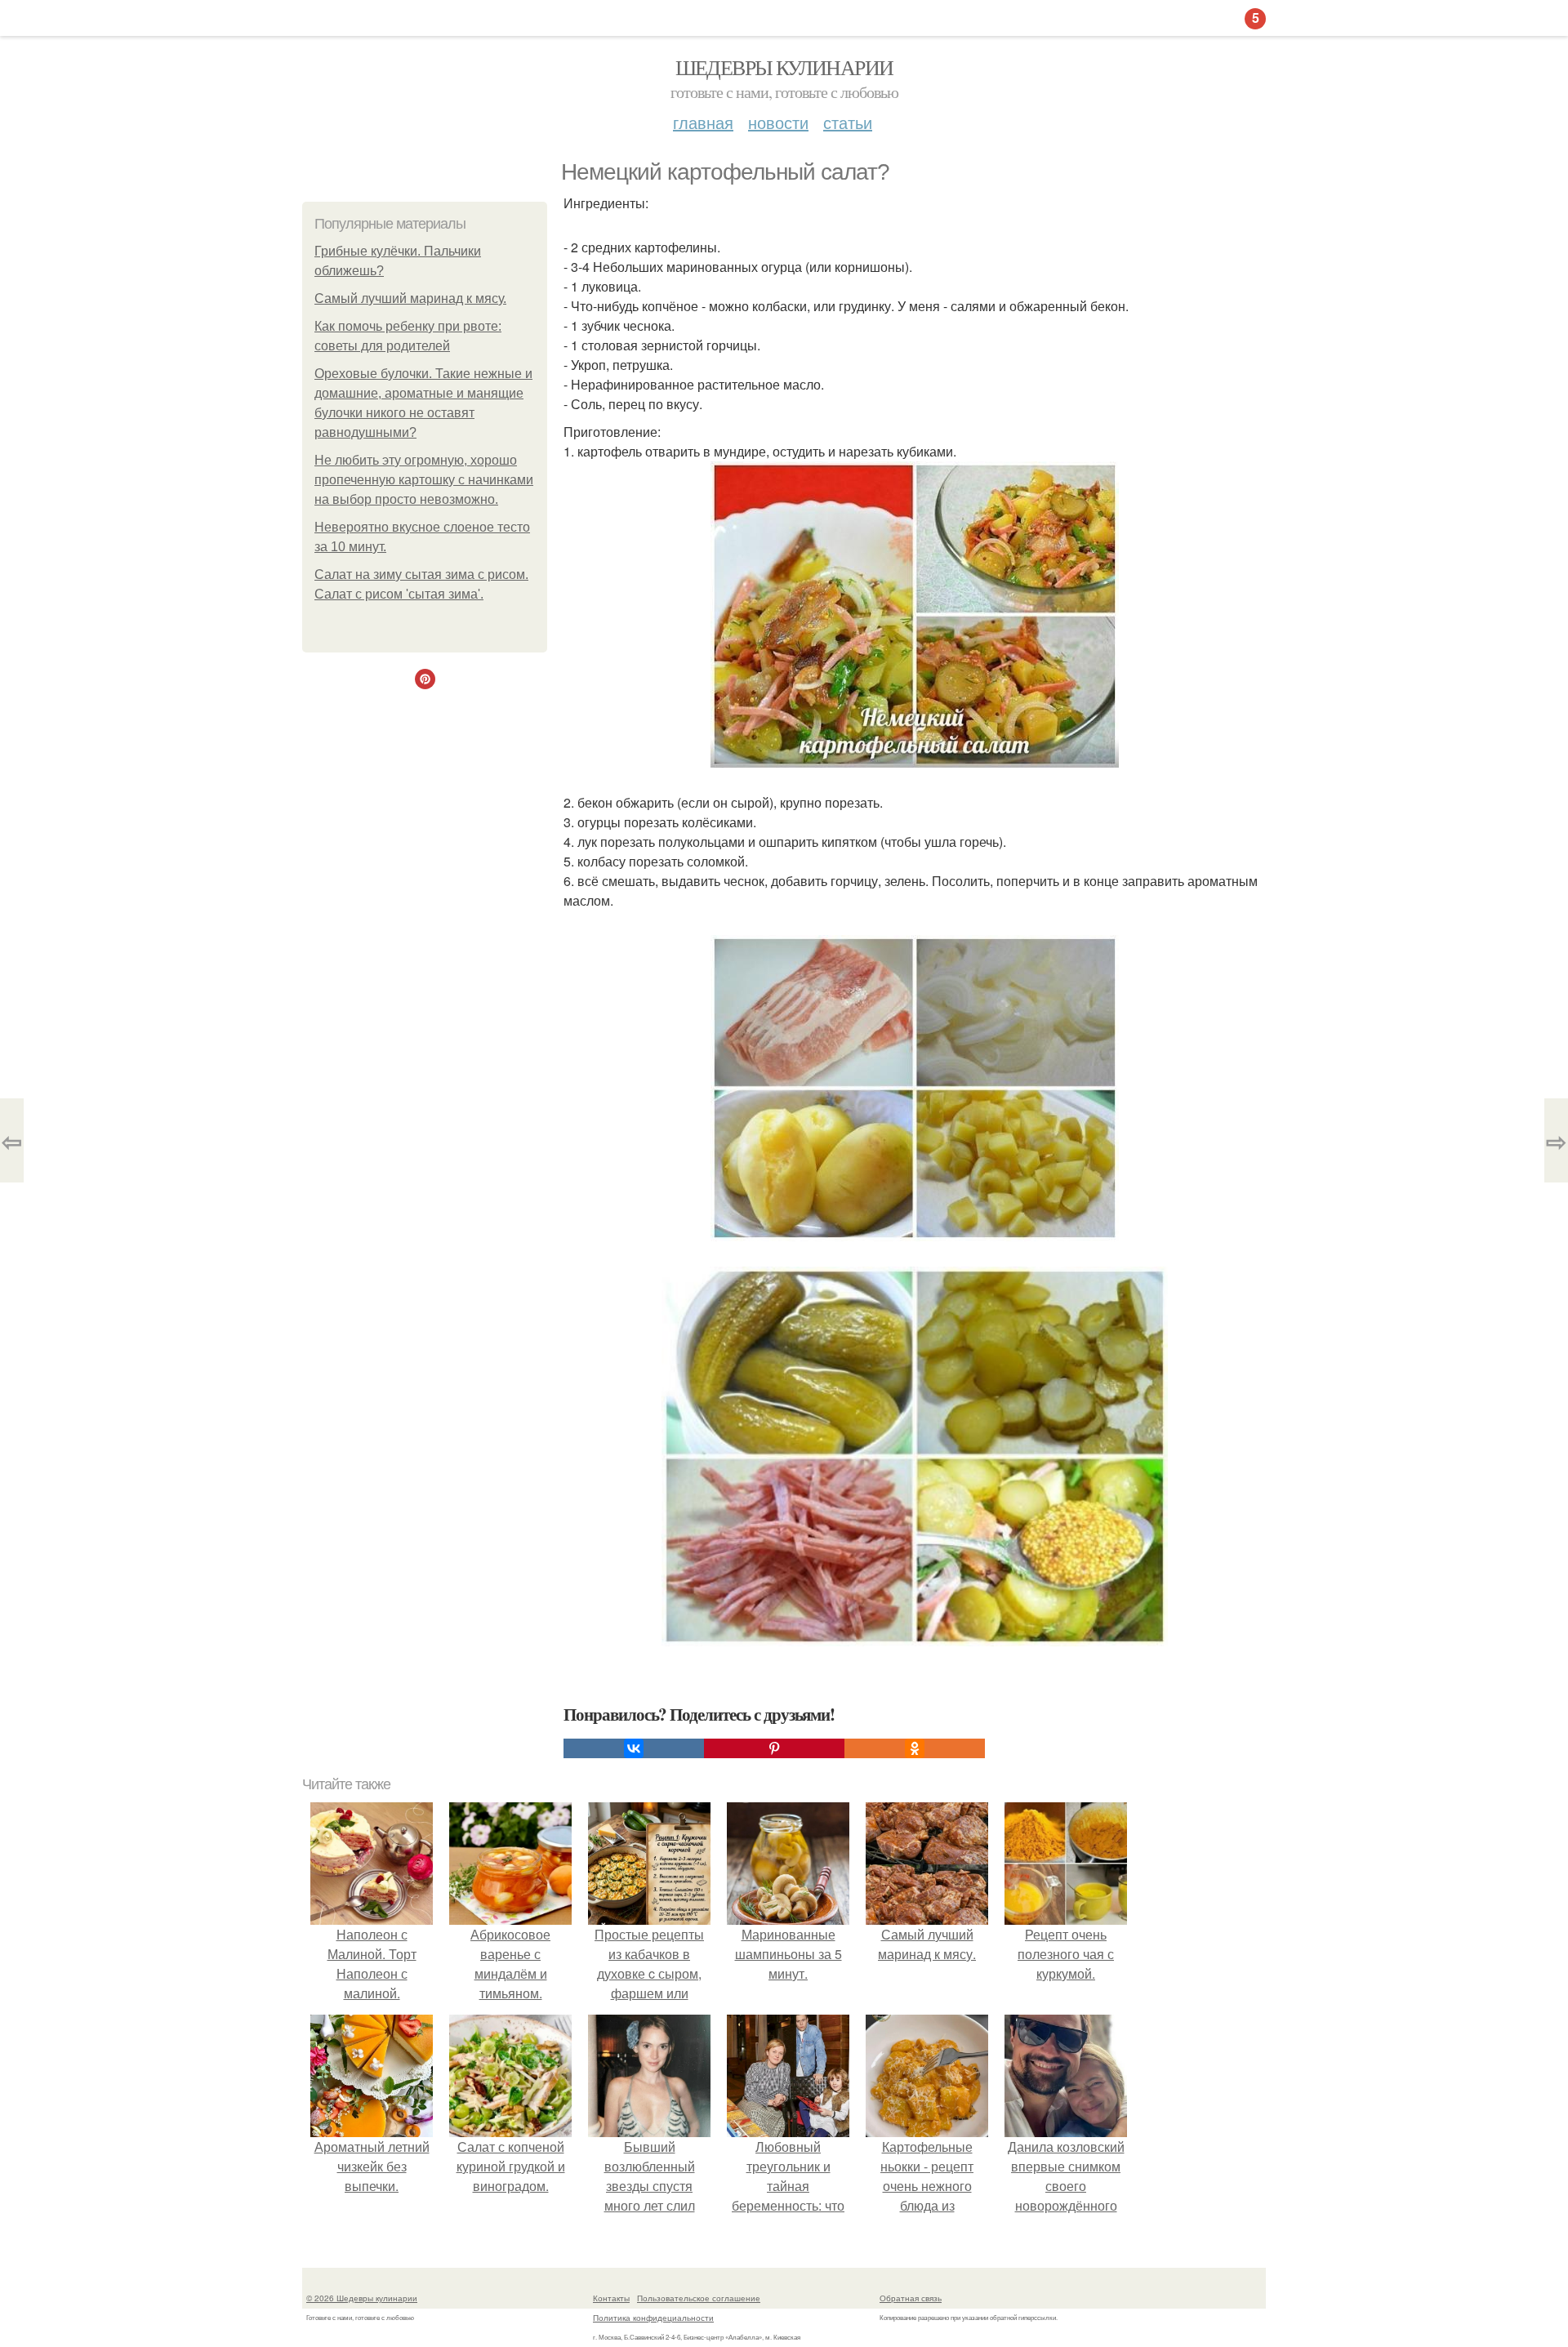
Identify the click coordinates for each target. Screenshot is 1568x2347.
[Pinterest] (774, 1748)
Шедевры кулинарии (784, 67)
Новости (778, 122)
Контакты (611, 2298)
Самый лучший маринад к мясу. (410, 298)
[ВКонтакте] (634, 1748)
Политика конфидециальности (653, 2318)
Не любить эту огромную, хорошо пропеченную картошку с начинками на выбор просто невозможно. (424, 480)
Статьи (848, 122)
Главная (703, 122)
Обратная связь (911, 2298)
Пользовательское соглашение (699, 2298)
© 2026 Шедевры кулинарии (362, 2298)
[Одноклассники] (915, 1748)
